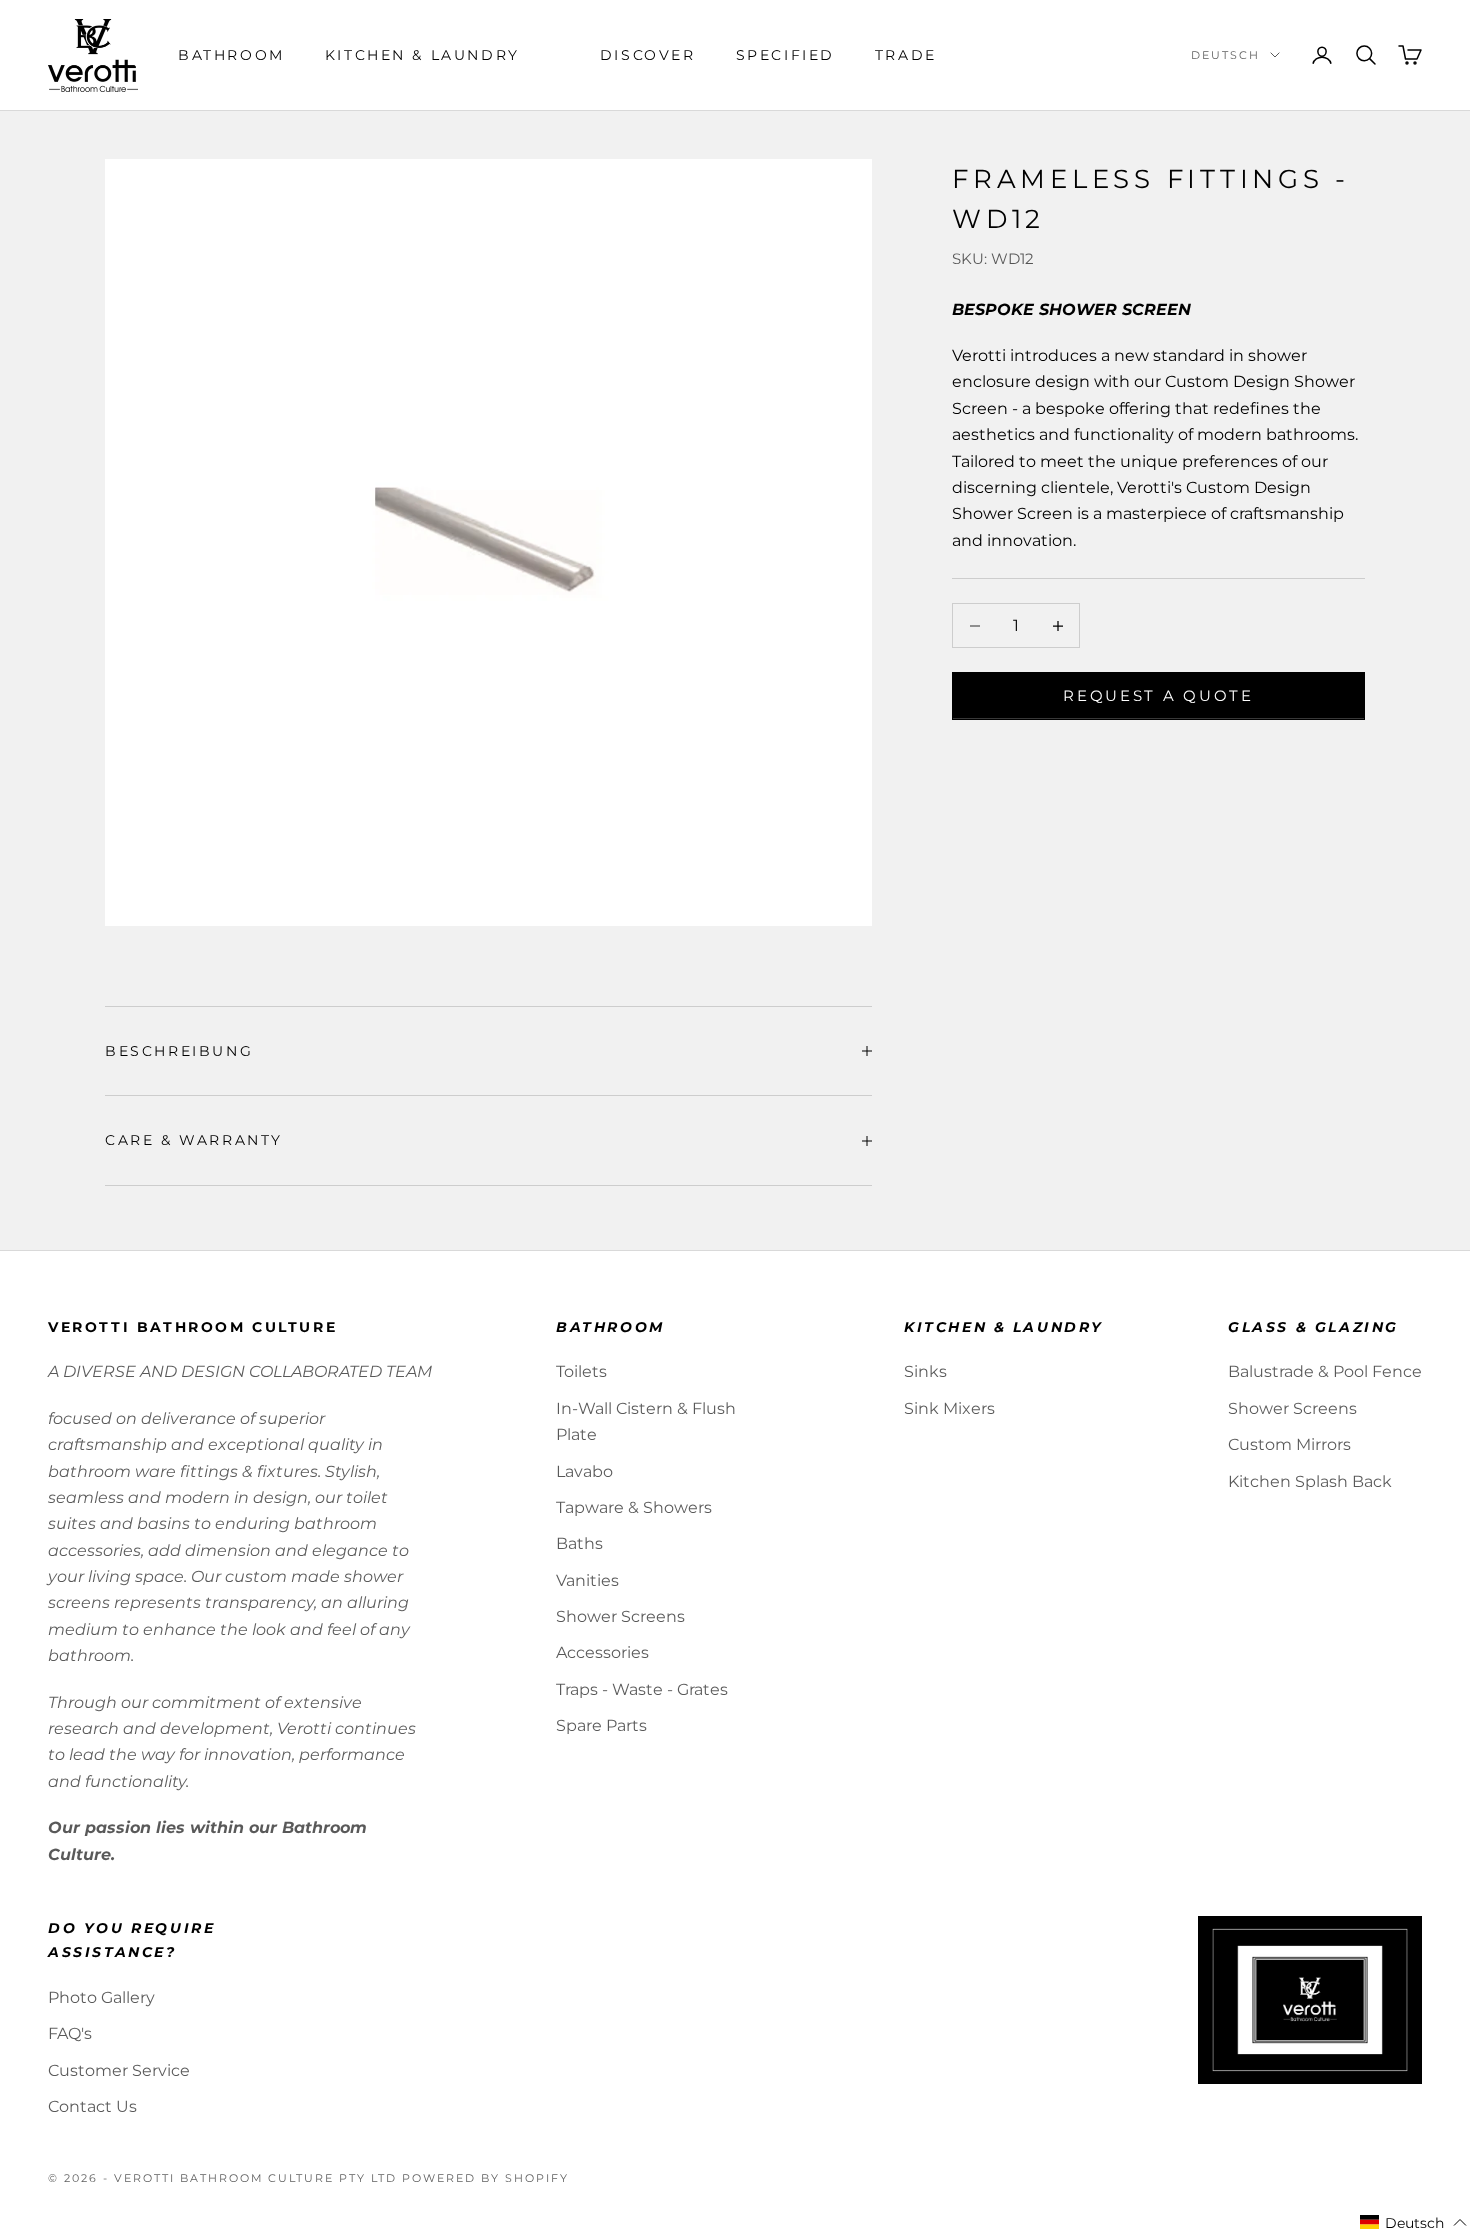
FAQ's (70, 2033)
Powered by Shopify (485, 2178)
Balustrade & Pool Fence (1325, 1371)
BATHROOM (231, 55)
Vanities (587, 1580)
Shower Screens (620, 1616)
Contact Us (92, 2106)
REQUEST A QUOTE (1158, 695)
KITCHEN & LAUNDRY (422, 55)
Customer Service (119, 2070)
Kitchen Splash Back (1310, 1481)
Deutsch (1225, 55)
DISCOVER (648, 55)
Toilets (581, 1371)
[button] (1414, 2223)
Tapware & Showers (634, 1507)
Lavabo (584, 1471)
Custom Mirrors (1289, 1444)
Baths (579, 1543)
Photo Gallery (101, 1997)
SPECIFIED (785, 55)
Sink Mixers (949, 1408)
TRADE (906, 55)
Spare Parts (601, 1725)
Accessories (602, 1652)
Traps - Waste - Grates (642, 1689)
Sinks (925, 1371)
